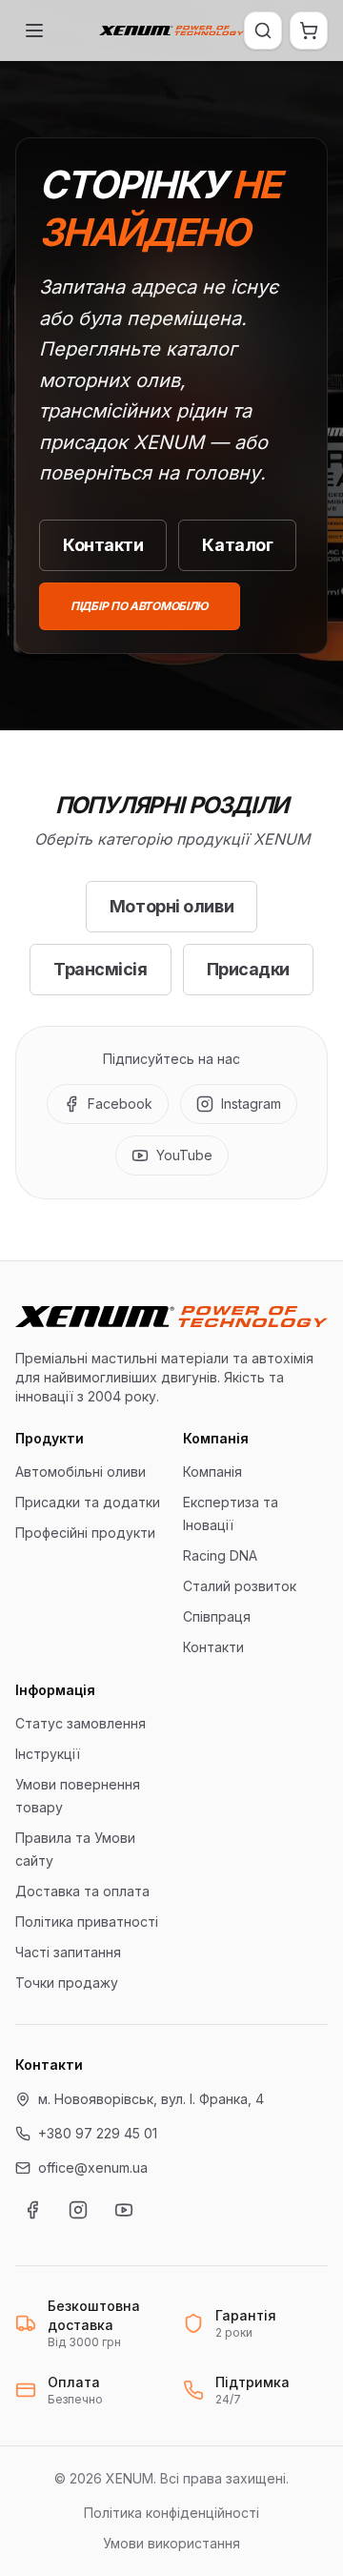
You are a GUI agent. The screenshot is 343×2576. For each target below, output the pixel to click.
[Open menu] (34, 31)
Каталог (237, 545)
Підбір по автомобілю (140, 606)
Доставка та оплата (82, 1891)
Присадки (248, 969)
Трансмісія (101, 969)
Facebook (120, 1104)
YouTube (184, 1155)
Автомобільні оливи (81, 1472)
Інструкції (48, 1754)
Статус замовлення (81, 1723)
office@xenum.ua (93, 2167)
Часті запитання (68, 1952)
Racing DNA (220, 1555)
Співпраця (217, 1616)
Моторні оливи (171, 906)
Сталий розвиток (240, 1586)
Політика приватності (87, 1922)
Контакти (103, 545)
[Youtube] (124, 2210)
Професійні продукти (85, 1533)
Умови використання (171, 2543)
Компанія (212, 1472)
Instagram (251, 1104)
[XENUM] (171, 31)
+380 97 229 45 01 (98, 2133)
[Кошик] (309, 31)
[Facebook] (32, 2210)
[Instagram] (78, 2210)
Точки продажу (67, 1983)
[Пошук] (263, 31)
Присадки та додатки (88, 1502)
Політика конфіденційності (171, 2513)
